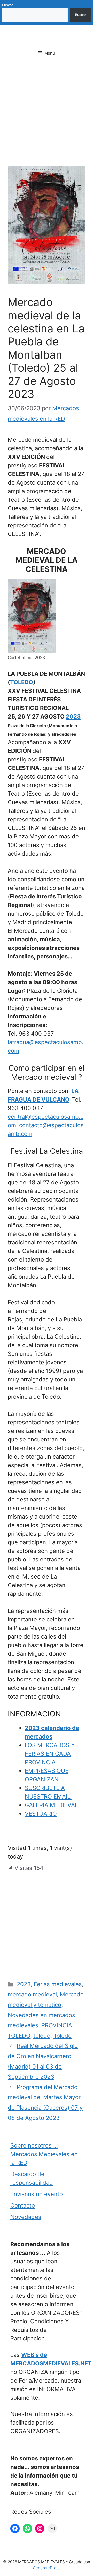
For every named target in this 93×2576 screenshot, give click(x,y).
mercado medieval (32, 1994)
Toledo (63, 2036)
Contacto (23, 2205)
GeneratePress (47, 2568)
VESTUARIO (41, 1814)
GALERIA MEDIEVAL (51, 1805)
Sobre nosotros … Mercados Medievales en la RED (44, 2154)
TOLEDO (22, 682)
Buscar (7, 5)
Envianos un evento (37, 2194)
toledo (42, 2036)
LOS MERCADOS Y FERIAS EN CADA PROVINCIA (50, 1754)
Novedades (26, 2217)
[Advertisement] (47, 118)
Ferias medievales (58, 1984)
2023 (73, 716)
